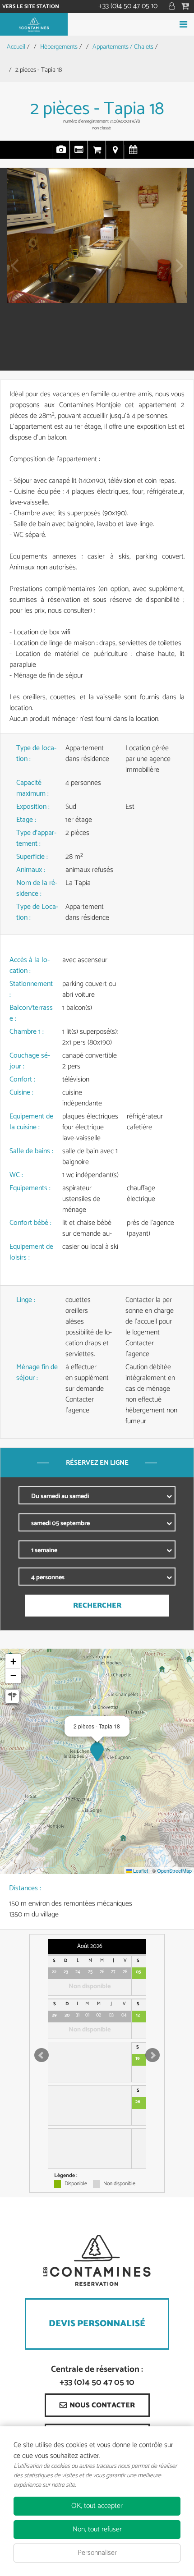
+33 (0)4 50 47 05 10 (128, 6)
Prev (11, 272)
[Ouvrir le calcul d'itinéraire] (12, 1696)
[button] (186, 7)
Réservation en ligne (97, 154)
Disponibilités (133, 154)
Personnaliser (97, 2553)
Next (177, 272)
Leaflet (140, 1870)
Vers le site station (31, 7)
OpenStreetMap (174, 1870)
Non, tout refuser (97, 2529)
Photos (61, 154)
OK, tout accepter (97, 2506)
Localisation (115, 154)
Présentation (79, 154)
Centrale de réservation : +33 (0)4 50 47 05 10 (97, 2376)
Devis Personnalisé (97, 2324)
